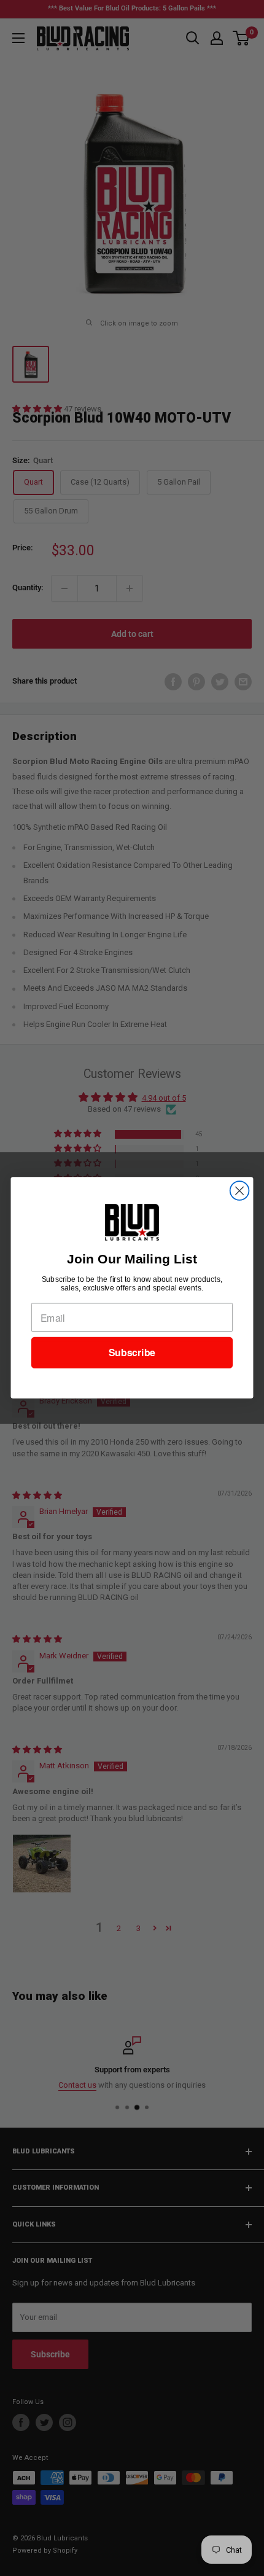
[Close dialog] (240, 1191)
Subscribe (132, 1353)
